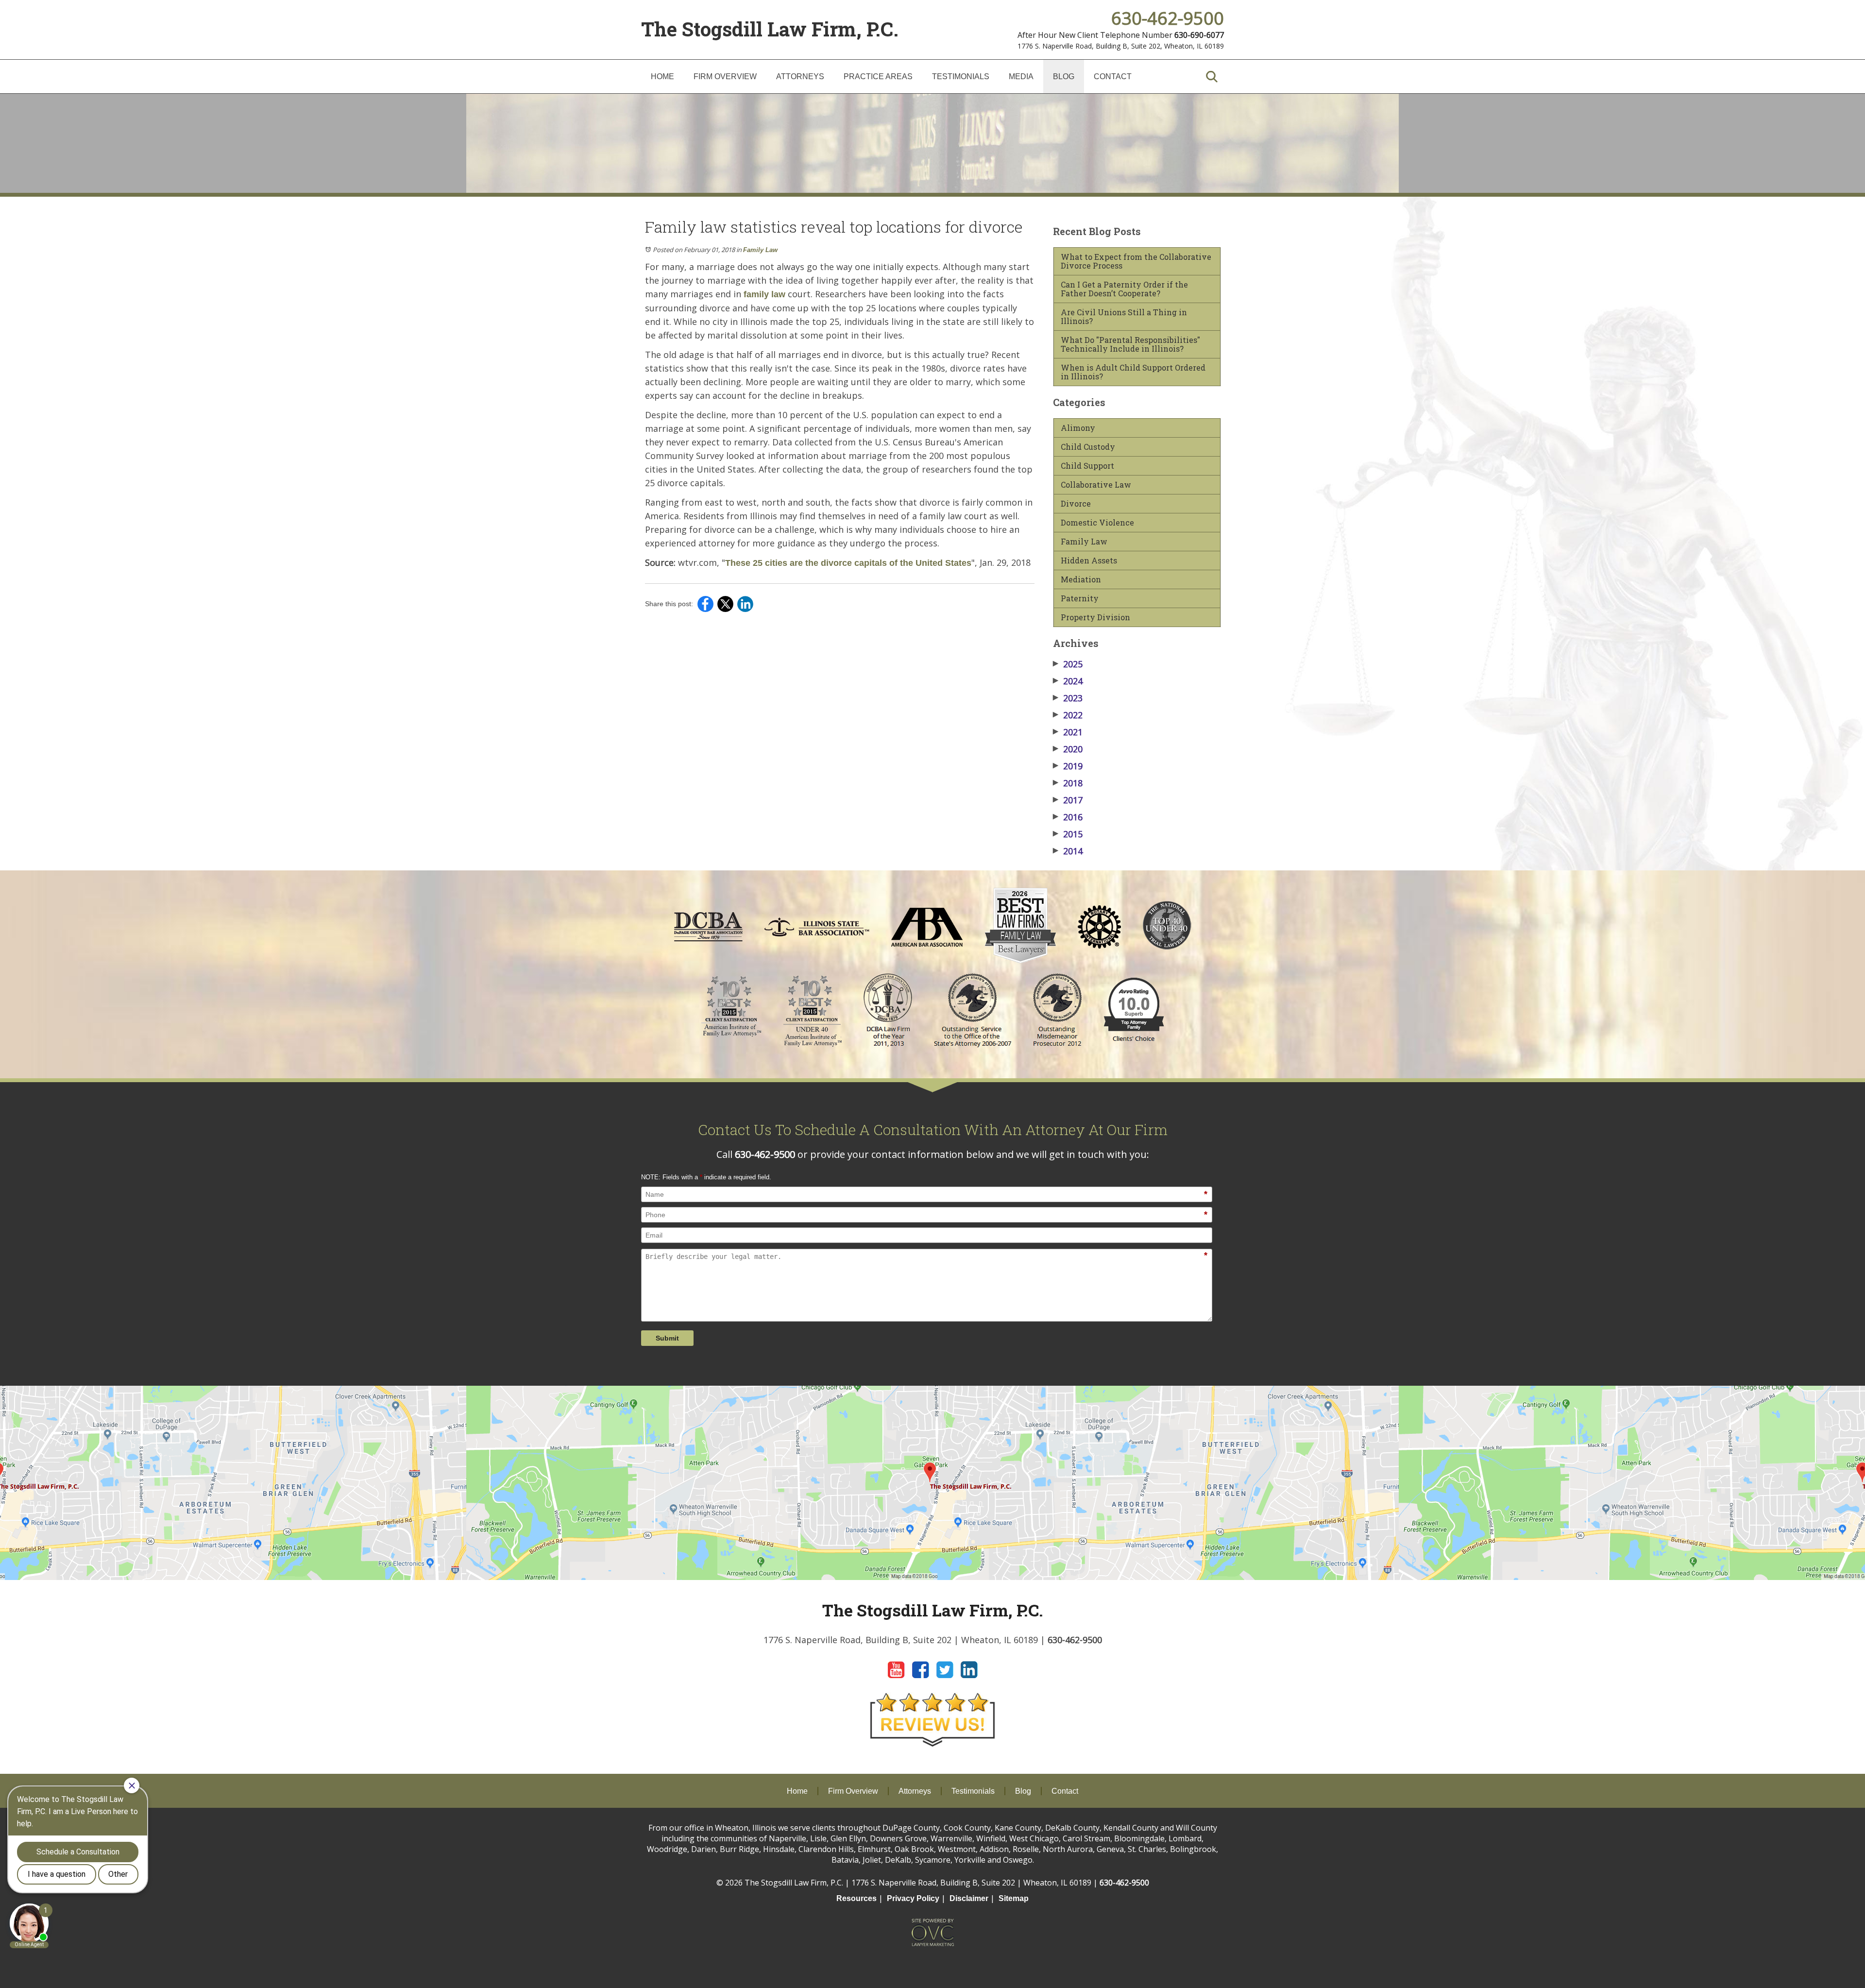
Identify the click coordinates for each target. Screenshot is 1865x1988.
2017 (1068, 800)
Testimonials (961, 76)
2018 (1068, 783)
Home (662, 76)
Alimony (1078, 428)
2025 (1068, 664)
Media (1021, 76)
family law (764, 294)
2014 (1068, 851)
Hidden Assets (1089, 561)
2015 (1068, 834)
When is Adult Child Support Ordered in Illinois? (1133, 372)
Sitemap (1014, 1898)
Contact (1113, 76)
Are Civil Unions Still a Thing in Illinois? (1124, 317)
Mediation (1081, 579)
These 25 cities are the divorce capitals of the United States (848, 563)
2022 (1068, 715)
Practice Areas (878, 76)
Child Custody (1088, 447)
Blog (1064, 76)
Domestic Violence (1097, 523)
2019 (1068, 766)
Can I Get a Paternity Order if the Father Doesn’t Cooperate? (1124, 289)
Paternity (1080, 598)
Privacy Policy (913, 1898)
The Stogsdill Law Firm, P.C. (770, 29)
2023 (1068, 698)
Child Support (1087, 466)
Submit (667, 1338)
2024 (1068, 681)
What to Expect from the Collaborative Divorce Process (1136, 261)
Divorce (1076, 504)
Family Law (760, 250)
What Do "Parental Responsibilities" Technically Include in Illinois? (1130, 344)
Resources (856, 1898)
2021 (1068, 732)
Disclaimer (969, 1898)
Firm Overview (725, 76)
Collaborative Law (1096, 485)
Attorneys (800, 76)
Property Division (1095, 617)
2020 (1068, 749)
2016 (1068, 817)
